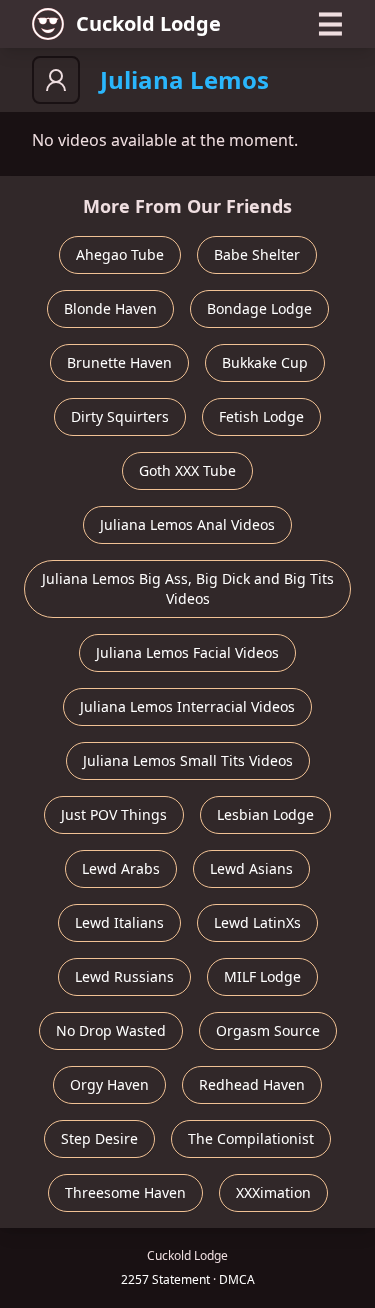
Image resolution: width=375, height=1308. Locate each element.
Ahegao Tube (120, 254)
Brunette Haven (119, 362)
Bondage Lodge (259, 308)
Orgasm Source (268, 1030)
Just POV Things (114, 814)
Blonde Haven (110, 308)
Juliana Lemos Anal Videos (187, 524)
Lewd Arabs (121, 868)
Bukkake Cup (265, 362)
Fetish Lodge (261, 416)
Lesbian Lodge (265, 814)
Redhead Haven (252, 1084)
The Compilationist (251, 1138)
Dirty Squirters (120, 416)
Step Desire (99, 1138)
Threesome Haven (125, 1192)
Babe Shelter (257, 254)
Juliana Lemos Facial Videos (187, 652)
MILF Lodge (262, 976)
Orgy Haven (109, 1084)
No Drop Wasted (111, 1030)
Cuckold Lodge (148, 23)
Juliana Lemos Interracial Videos (187, 706)
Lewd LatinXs (257, 922)
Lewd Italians (119, 922)
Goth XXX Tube (187, 470)
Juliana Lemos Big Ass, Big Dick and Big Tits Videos (188, 588)
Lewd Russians (124, 976)
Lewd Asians (251, 868)
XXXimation (273, 1192)
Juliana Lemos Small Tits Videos (188, 760)
